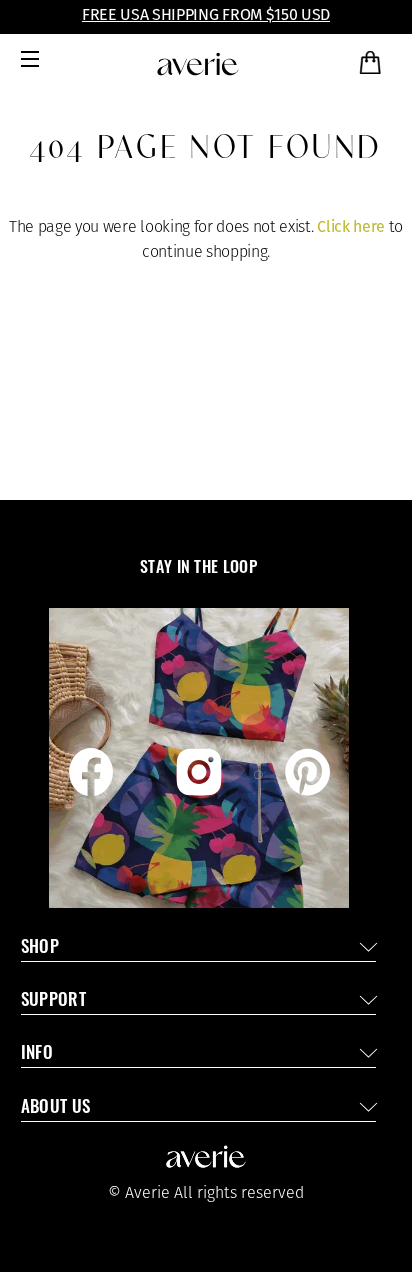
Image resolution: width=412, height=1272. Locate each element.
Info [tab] (37, 1054)
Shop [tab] (40, 948)
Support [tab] (53, 1001)
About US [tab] (56, 1108)
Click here (351, 226)
